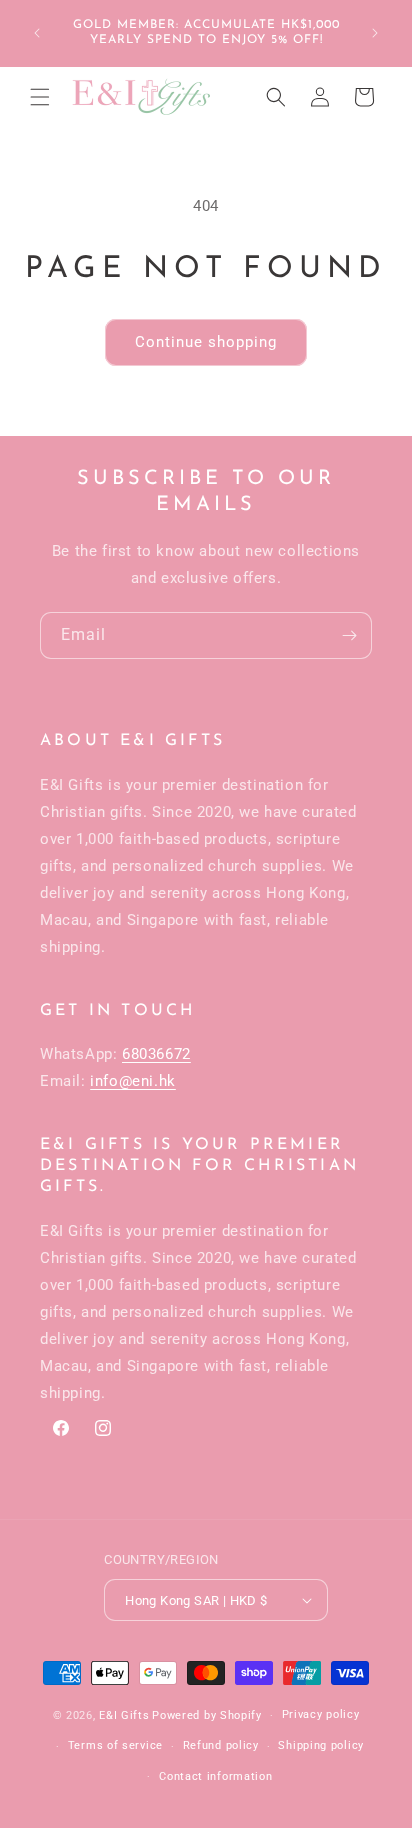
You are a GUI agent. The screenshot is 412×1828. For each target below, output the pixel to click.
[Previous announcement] (37, 33)
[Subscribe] (349, 635)
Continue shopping (206, 342)
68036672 (156, 1054)
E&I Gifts (124, 1715)
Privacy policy (321, 1714)
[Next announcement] (375, 33)
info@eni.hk (133, 1081)
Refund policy (221, 1745)
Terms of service (115, 1745)
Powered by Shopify (207, 1715)
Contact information (215, 1776)
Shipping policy (321, 1745)
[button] (40, 97)
